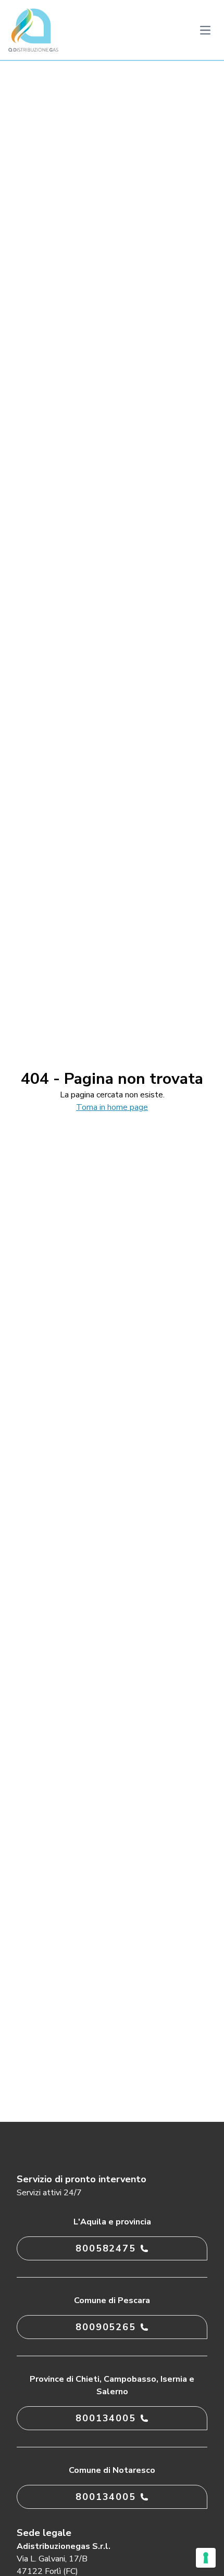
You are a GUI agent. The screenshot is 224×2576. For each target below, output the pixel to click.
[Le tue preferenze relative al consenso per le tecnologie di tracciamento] (206, 2558)
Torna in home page (112, 1107)
